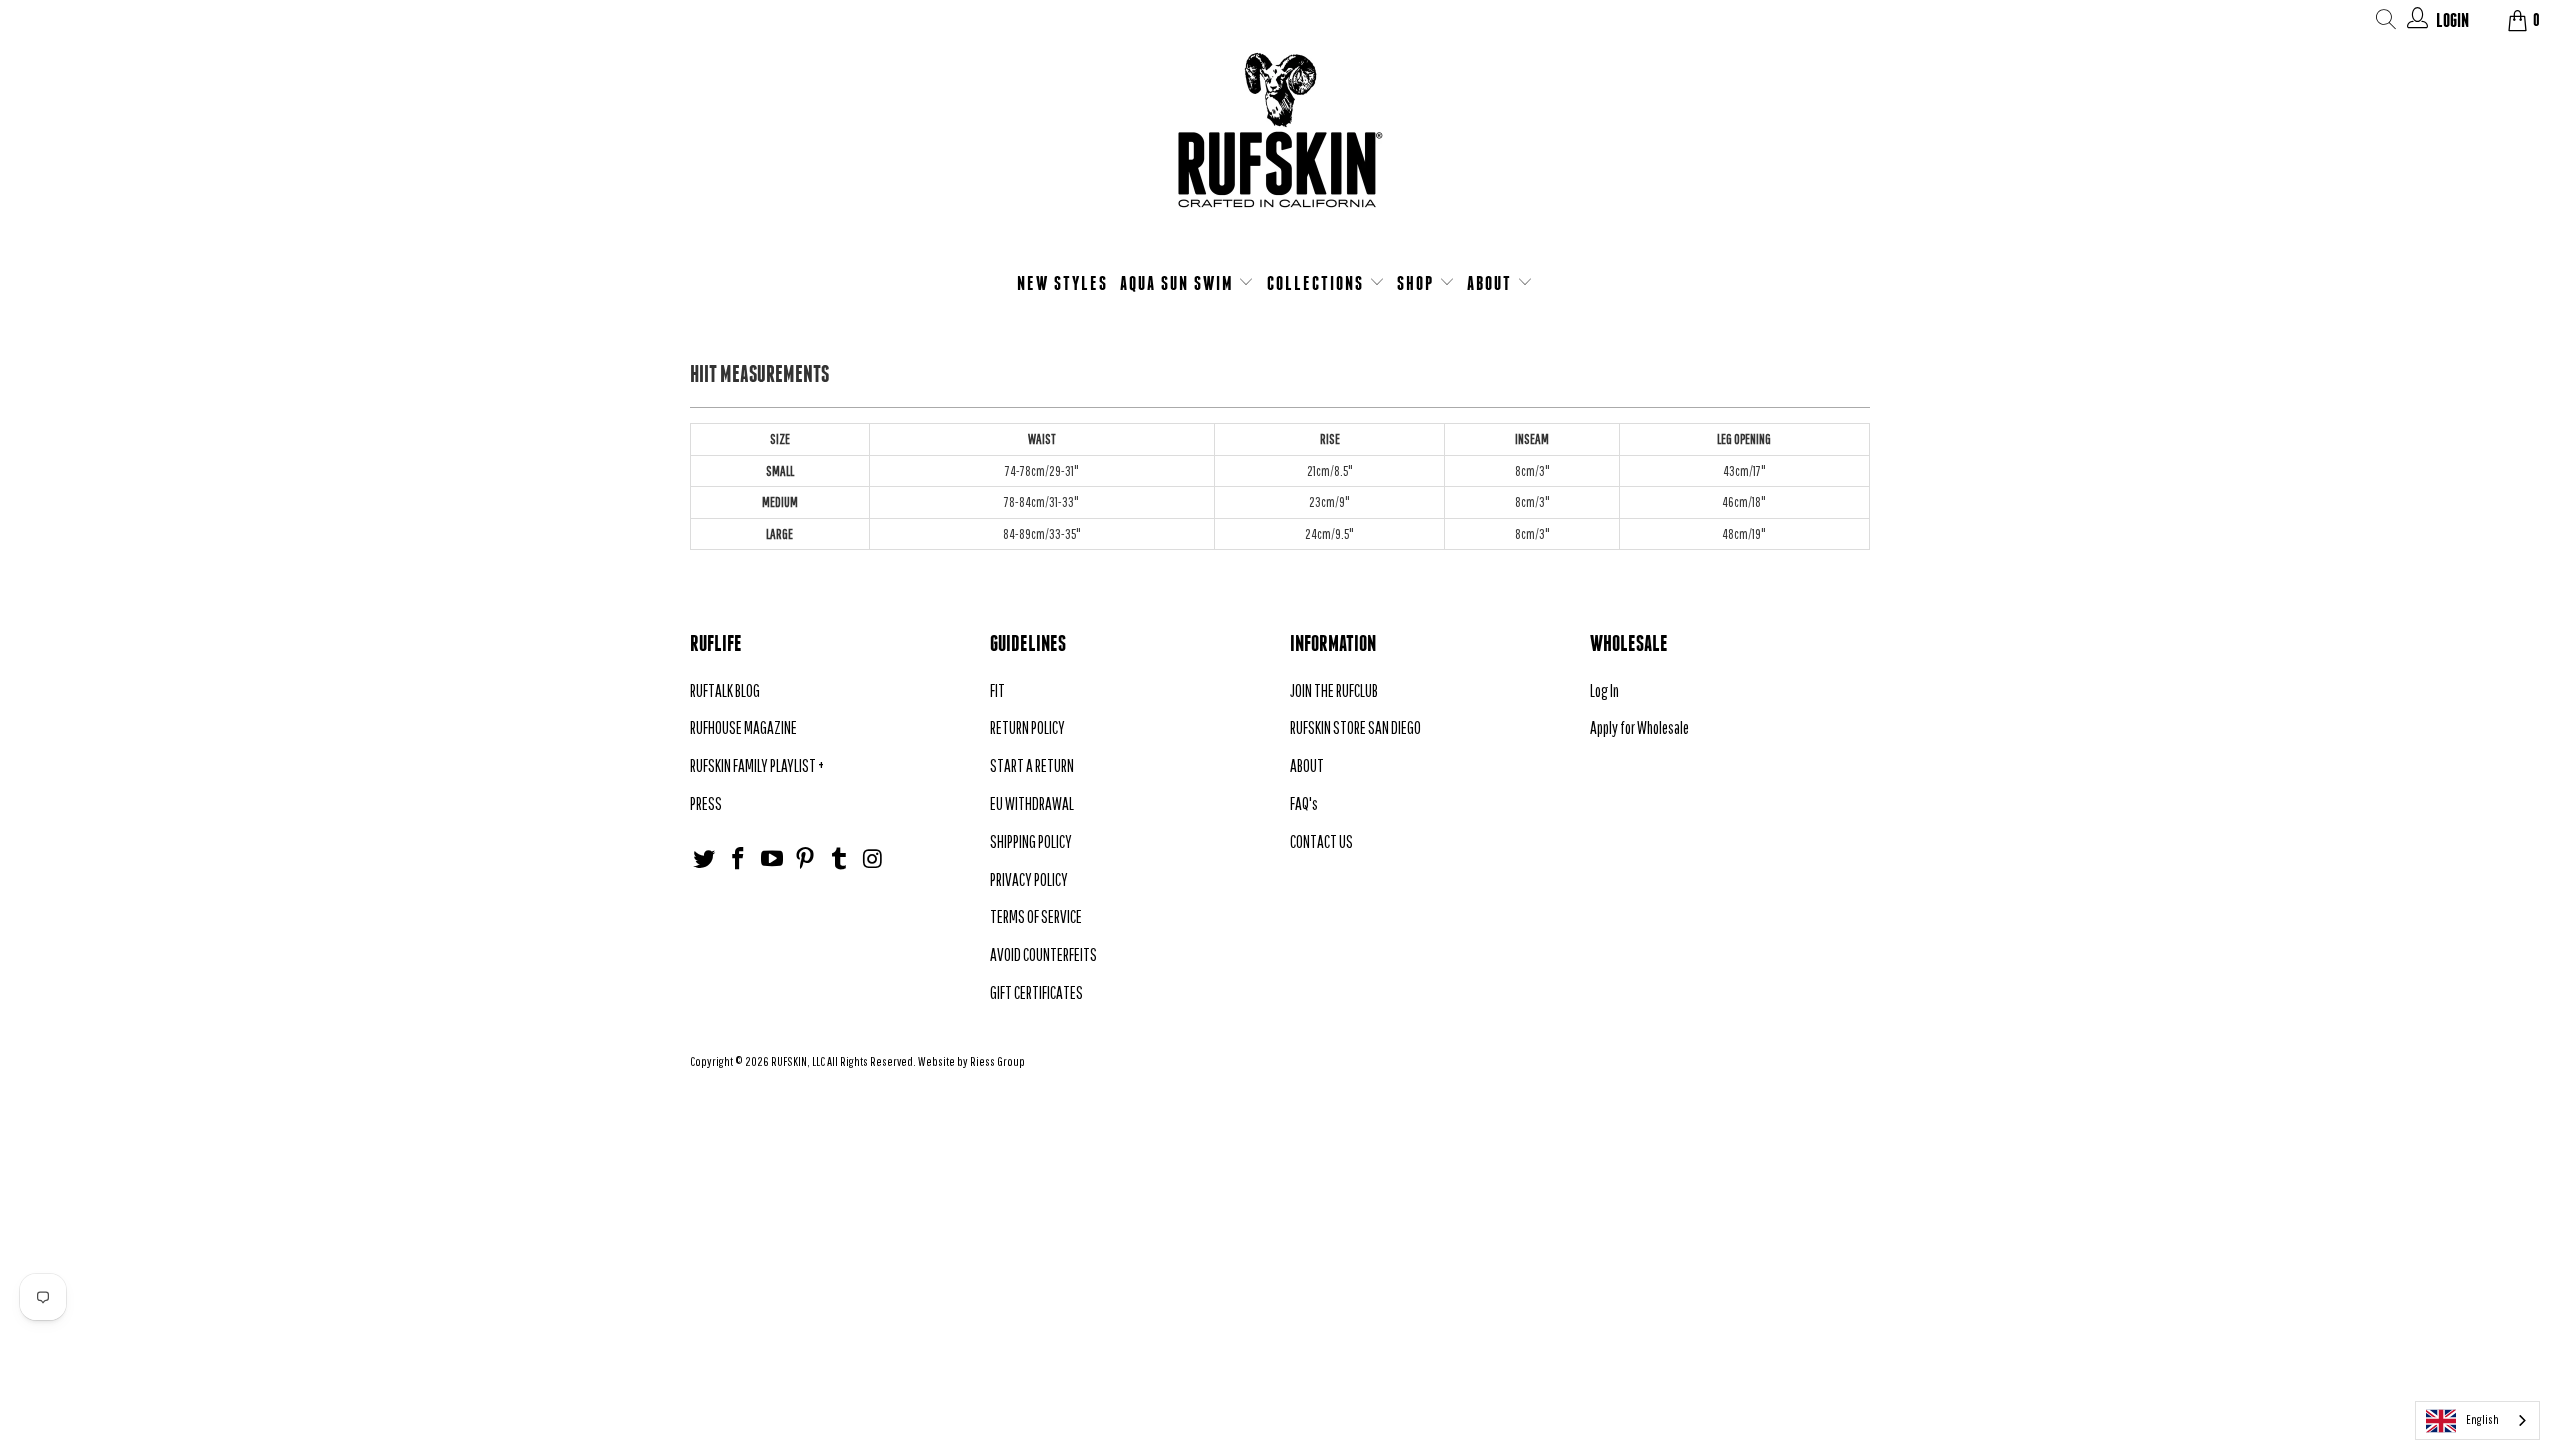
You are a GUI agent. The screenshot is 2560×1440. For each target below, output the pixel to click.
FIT (997, 690)
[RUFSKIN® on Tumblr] (840, 859)
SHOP (1418, 283)
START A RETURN (1032, 765)
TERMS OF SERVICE (1036, 916)
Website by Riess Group (971, 1061)
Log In (1604, 690)
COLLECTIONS (1318, 283)
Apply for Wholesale (1639, 727)
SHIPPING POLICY (1031, 841)
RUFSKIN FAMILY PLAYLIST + (757, 765)
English (2482, 1419)
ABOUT (1492, 283)
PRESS (706, 803)
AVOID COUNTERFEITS (1043, 954)
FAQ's (1304, 803)
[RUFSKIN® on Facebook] (739, 859)
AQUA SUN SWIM (1179, 283)
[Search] (2386, 22)
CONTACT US (1321, 841)
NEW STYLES (1062, 283)
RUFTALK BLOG (725, 690)
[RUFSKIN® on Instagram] (873, 859)
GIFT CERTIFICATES (1036, 992)
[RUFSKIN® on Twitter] (705, 859)
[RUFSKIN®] (1280, 142)
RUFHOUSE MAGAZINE (743, 727)
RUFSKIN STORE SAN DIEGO (1355, 727)
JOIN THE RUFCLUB (1334, 690)
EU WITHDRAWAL (1032, 803)
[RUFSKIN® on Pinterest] (806, 859)
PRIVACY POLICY (1029, 879)
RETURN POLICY (1027, 727)
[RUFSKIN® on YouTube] (772, 859)
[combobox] (2477, 1420)
